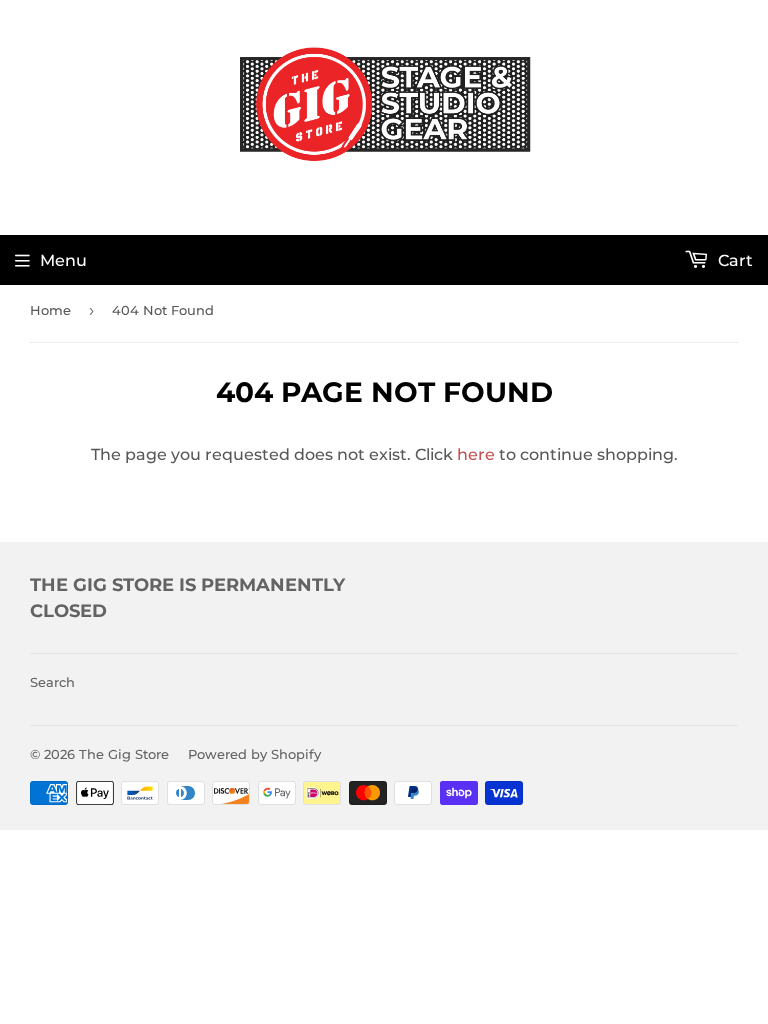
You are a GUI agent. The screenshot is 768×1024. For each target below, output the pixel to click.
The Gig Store (124, 754)
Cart (733, 260)
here (476, 454)
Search (52, 682)
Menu (63, 260)
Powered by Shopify (254, 754)
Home (50, 310)
